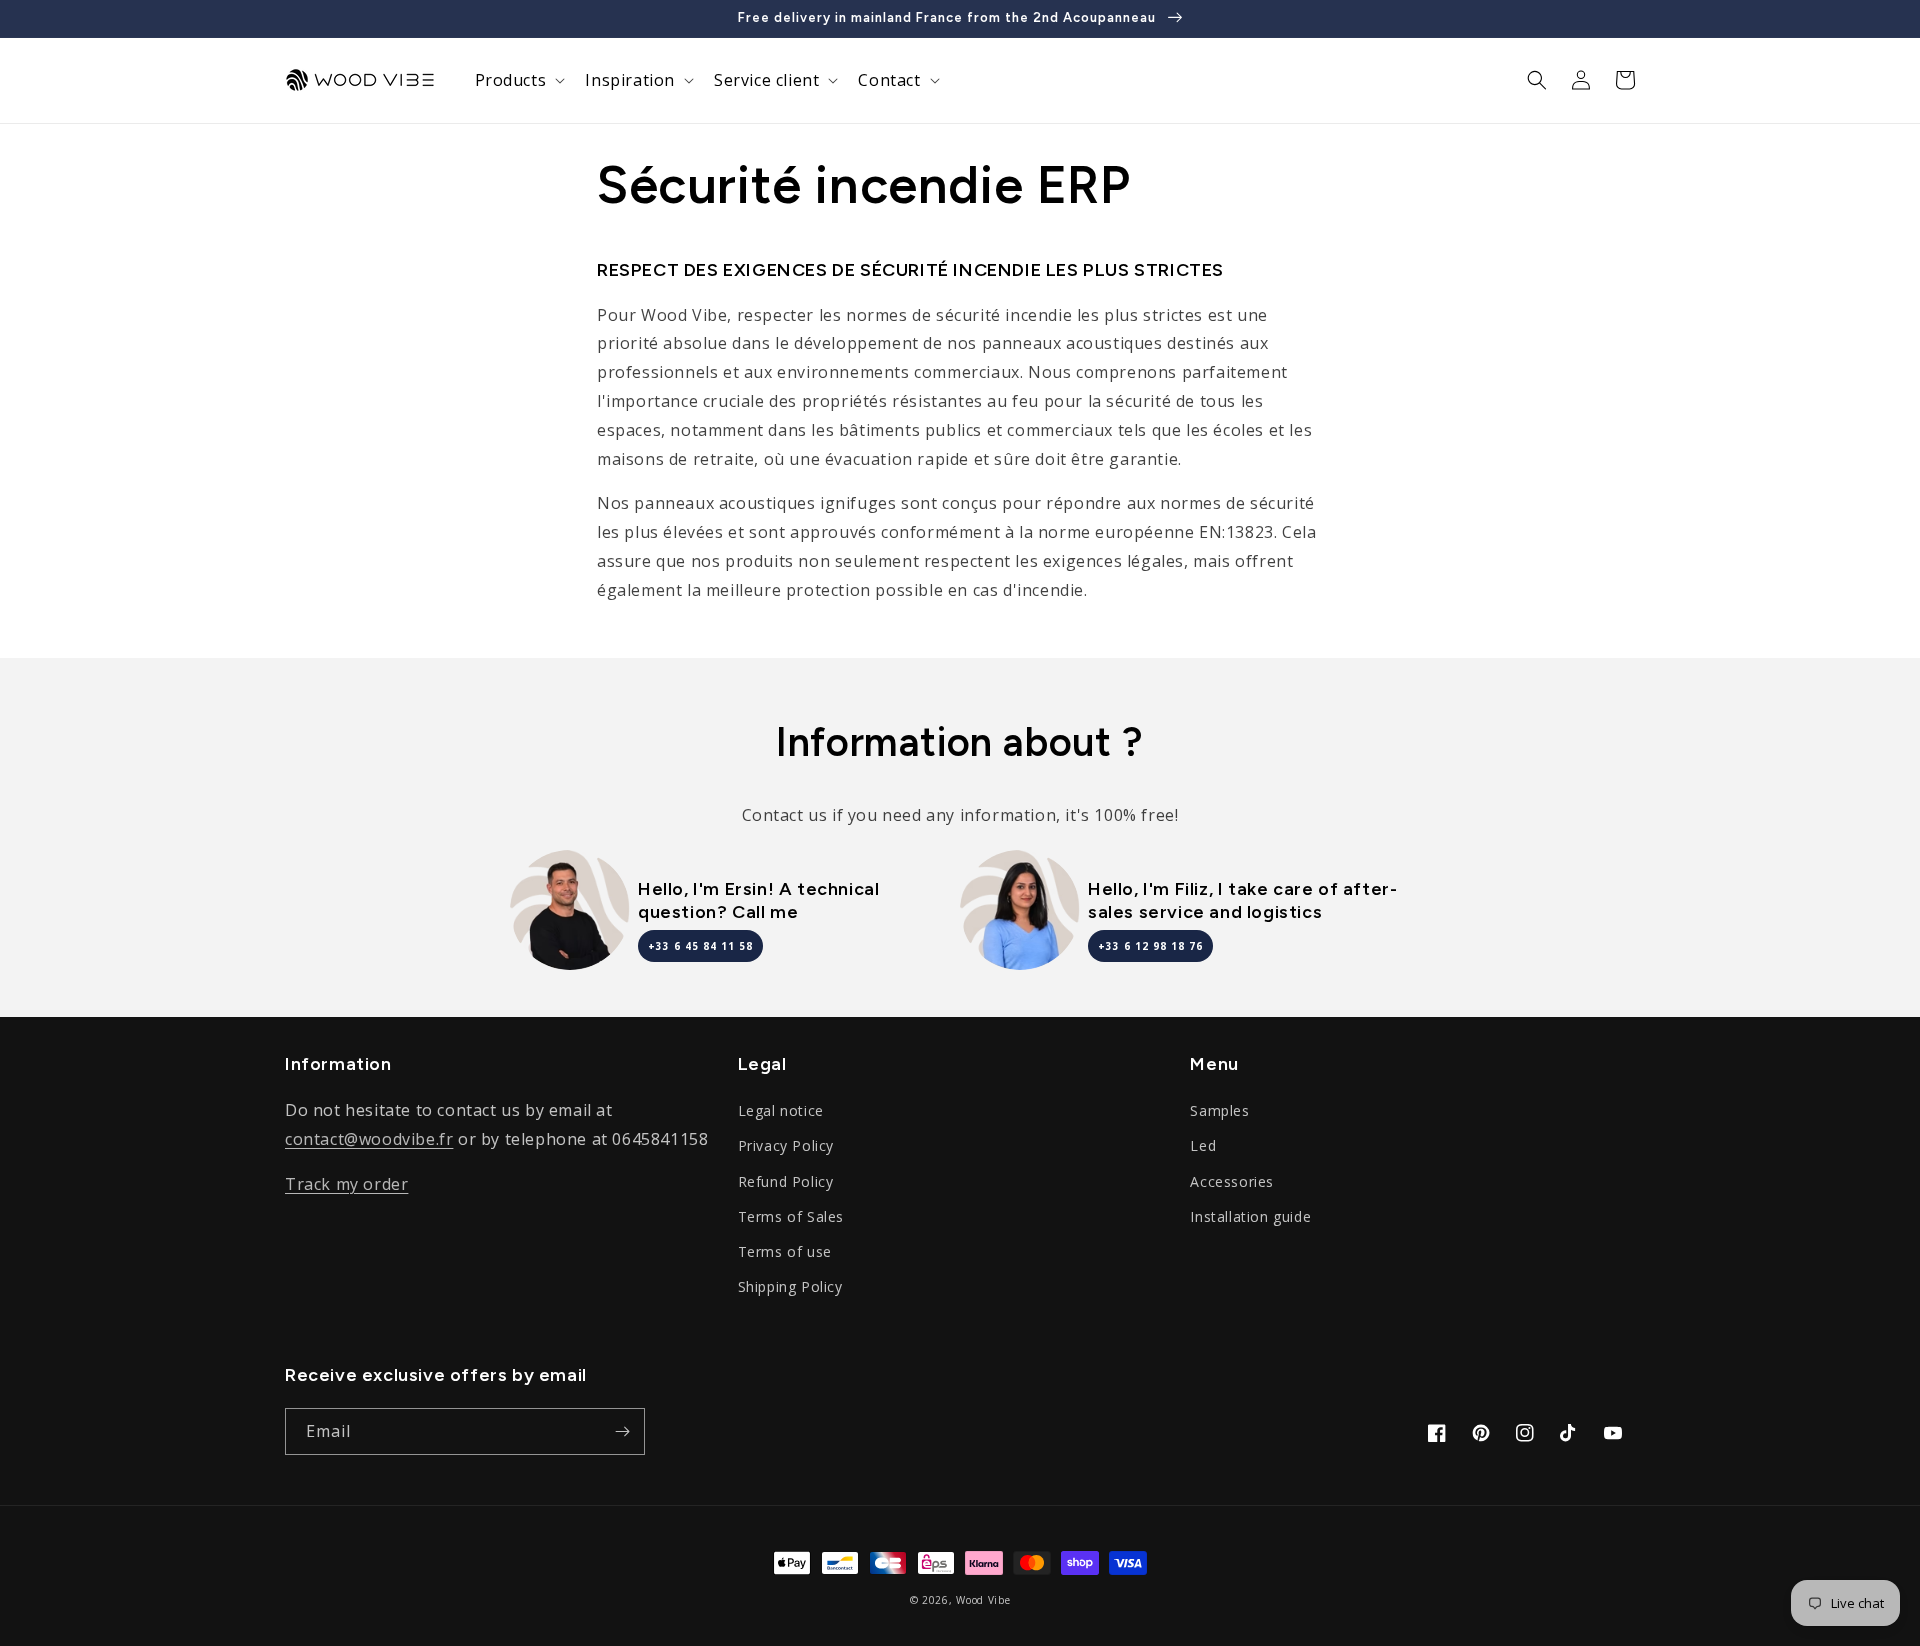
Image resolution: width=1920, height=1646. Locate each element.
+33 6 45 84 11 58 (700, 946)
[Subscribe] (622, 1431)
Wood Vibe (983, 1600)
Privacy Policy (786, 1145)
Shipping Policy (790, 1286)
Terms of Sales (791, 1216)
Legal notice (781, 1110)
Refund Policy (786, 1181)
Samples (1219, 1110)
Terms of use (785, 1251)
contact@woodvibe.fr (369, 1139)
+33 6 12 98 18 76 (1150, 946)
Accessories (1232, 1181)
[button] (518, 80)
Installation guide (1250, 1216)
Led (1203, 1145)
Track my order (346, 1184)
